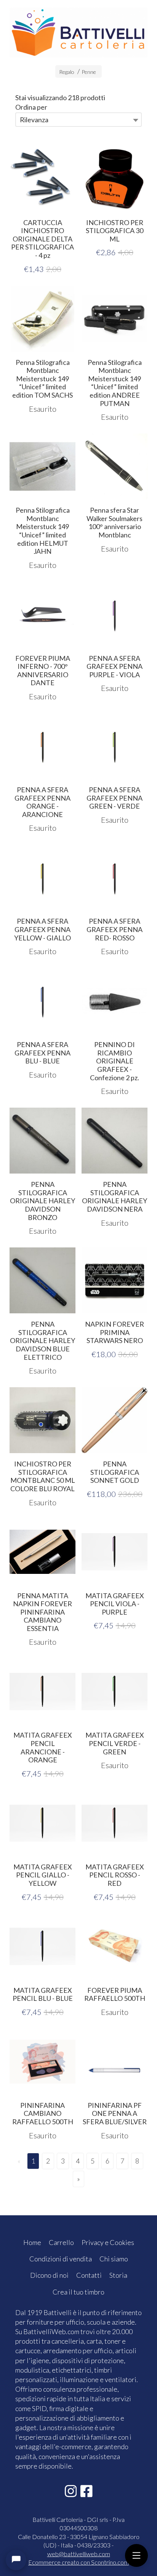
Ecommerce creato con (78, 2562)
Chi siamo (114, 2259)
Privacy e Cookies (108, 2242)
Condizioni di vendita (61, 2259)
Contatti (89, 2275)
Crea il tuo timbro (78, 2292)
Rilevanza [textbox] (34, 120)
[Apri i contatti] (16, 2560)
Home (32, 2242)
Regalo (67, 72)
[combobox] (78, 120)
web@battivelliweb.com (79, 2554)
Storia (118, 2275)
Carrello (61, 2242)
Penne (89, 72)
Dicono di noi (49, 2275)
